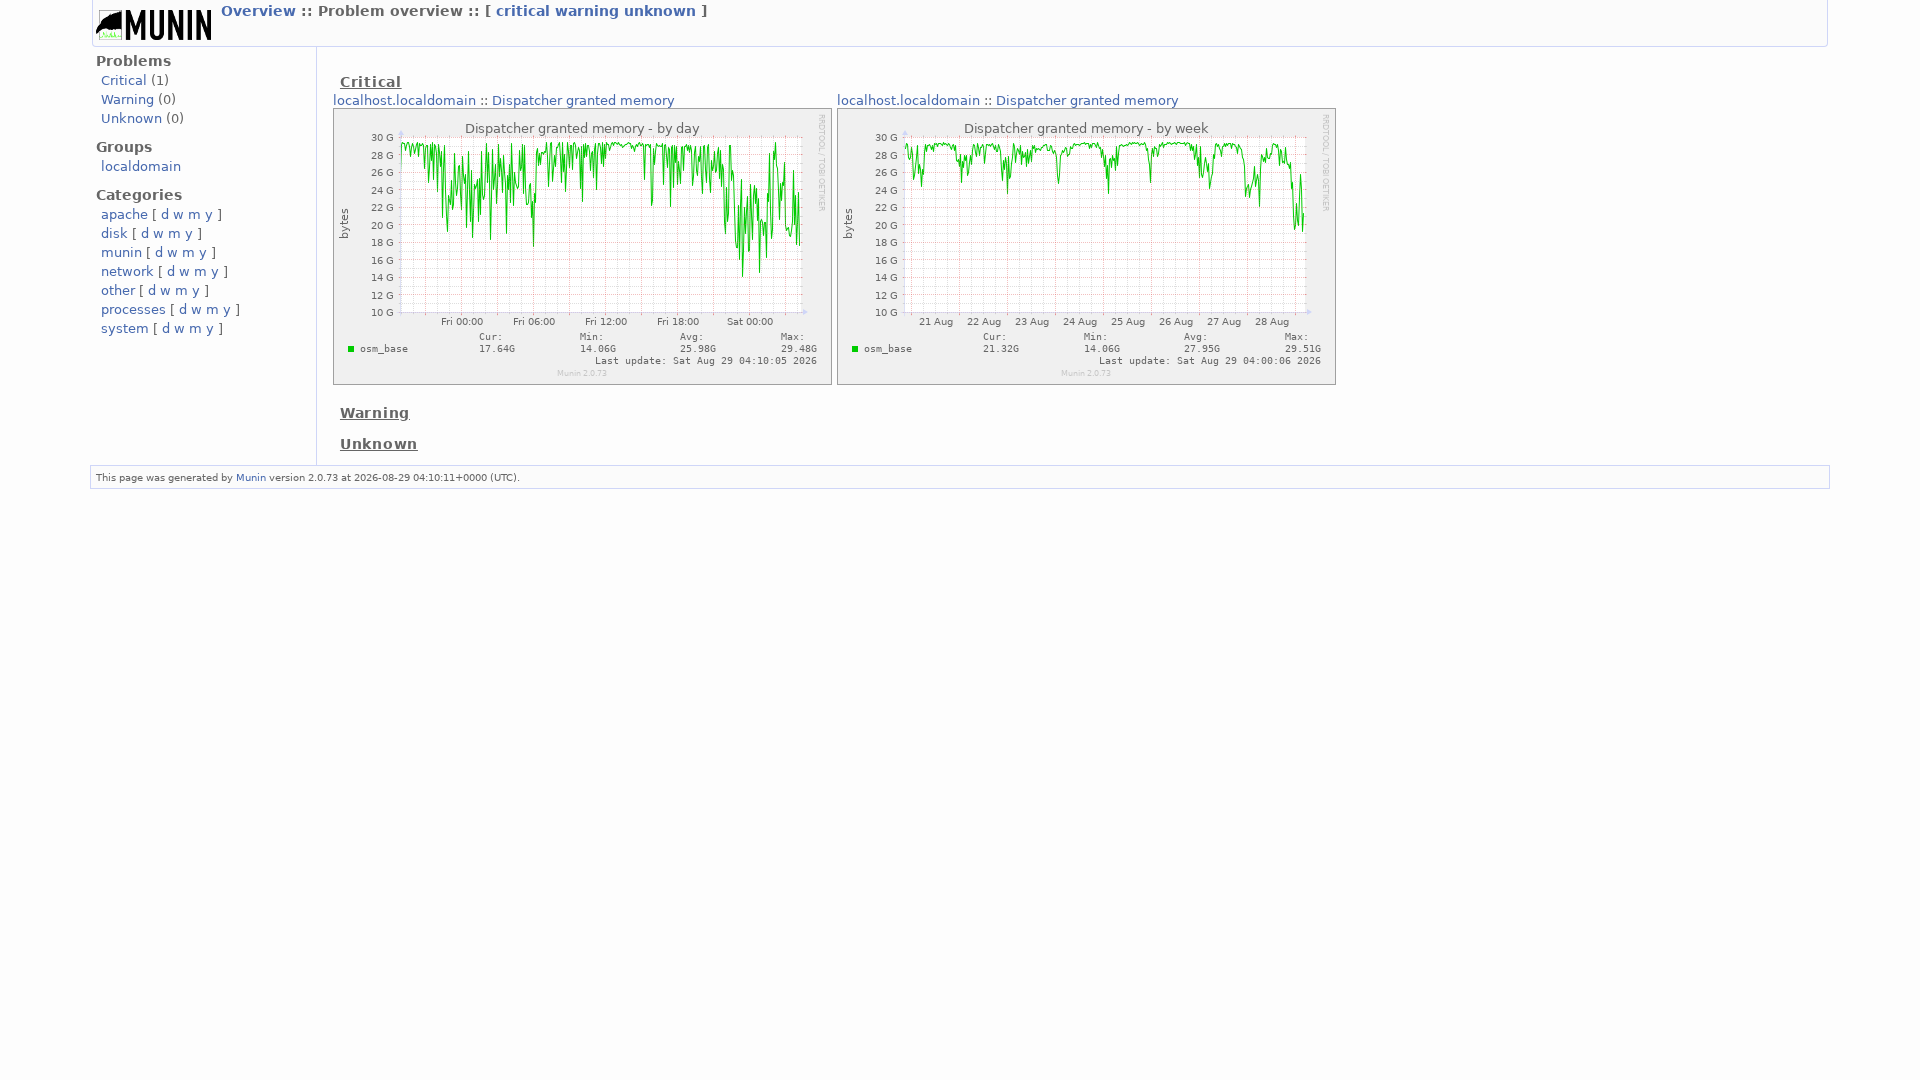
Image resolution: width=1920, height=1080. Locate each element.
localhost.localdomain (404, 100)
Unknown (131, 118)
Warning (127, 99)
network (127, 271)
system (125, 328)
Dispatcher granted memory (583, 100)
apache (124, 214)
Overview (258, 11)
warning (587, 11)
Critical (124, 80)
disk (114, 233)
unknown (660, 11)
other (118, 290)
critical (523, 11)
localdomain (141, 166)
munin (121, 252)
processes (133, 309)
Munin (251, 477)
